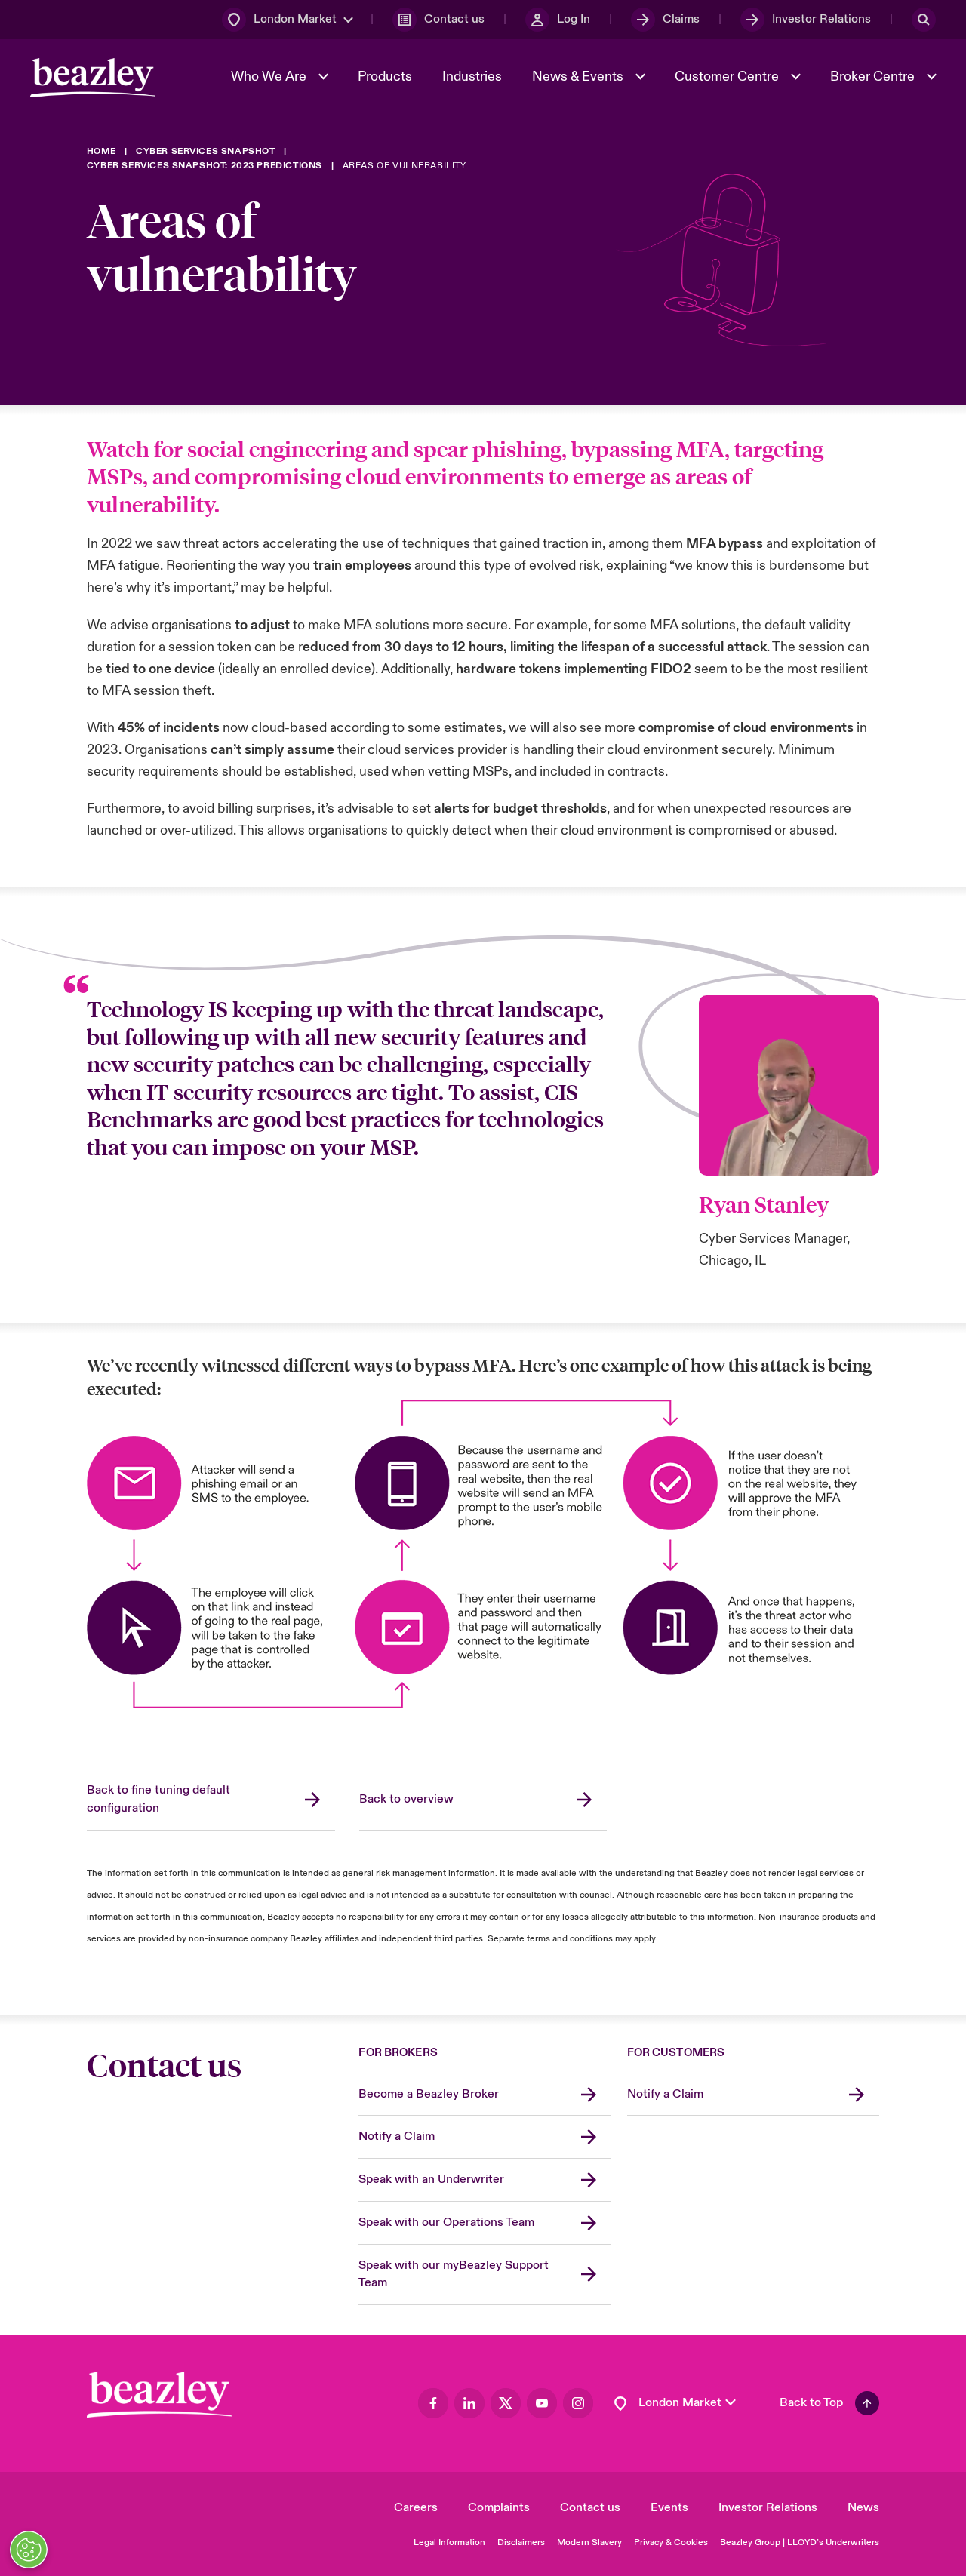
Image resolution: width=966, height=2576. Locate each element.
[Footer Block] (159, 2395)
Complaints (499, 2507)
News (863, 2507)
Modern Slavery (589, 2542)
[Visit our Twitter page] (506, 2403)
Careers (416, 2507)
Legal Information (449, 2542)
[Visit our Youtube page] (542, 2403)
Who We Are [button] (270, 77)
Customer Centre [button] (728, 77)
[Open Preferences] (29, 2550)
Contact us (590, 2507)
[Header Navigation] (93, 78)
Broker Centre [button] (874, 77)
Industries (472, 77)
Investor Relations (768, 2507)
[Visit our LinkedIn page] (469, 2403)
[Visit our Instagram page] (578, 2403)
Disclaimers (521, 2542)
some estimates (455, 728)
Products (385, 77)
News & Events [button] (579, 77)
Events (669, 2507)
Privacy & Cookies (671, 2542)
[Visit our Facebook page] (433, 2403)
